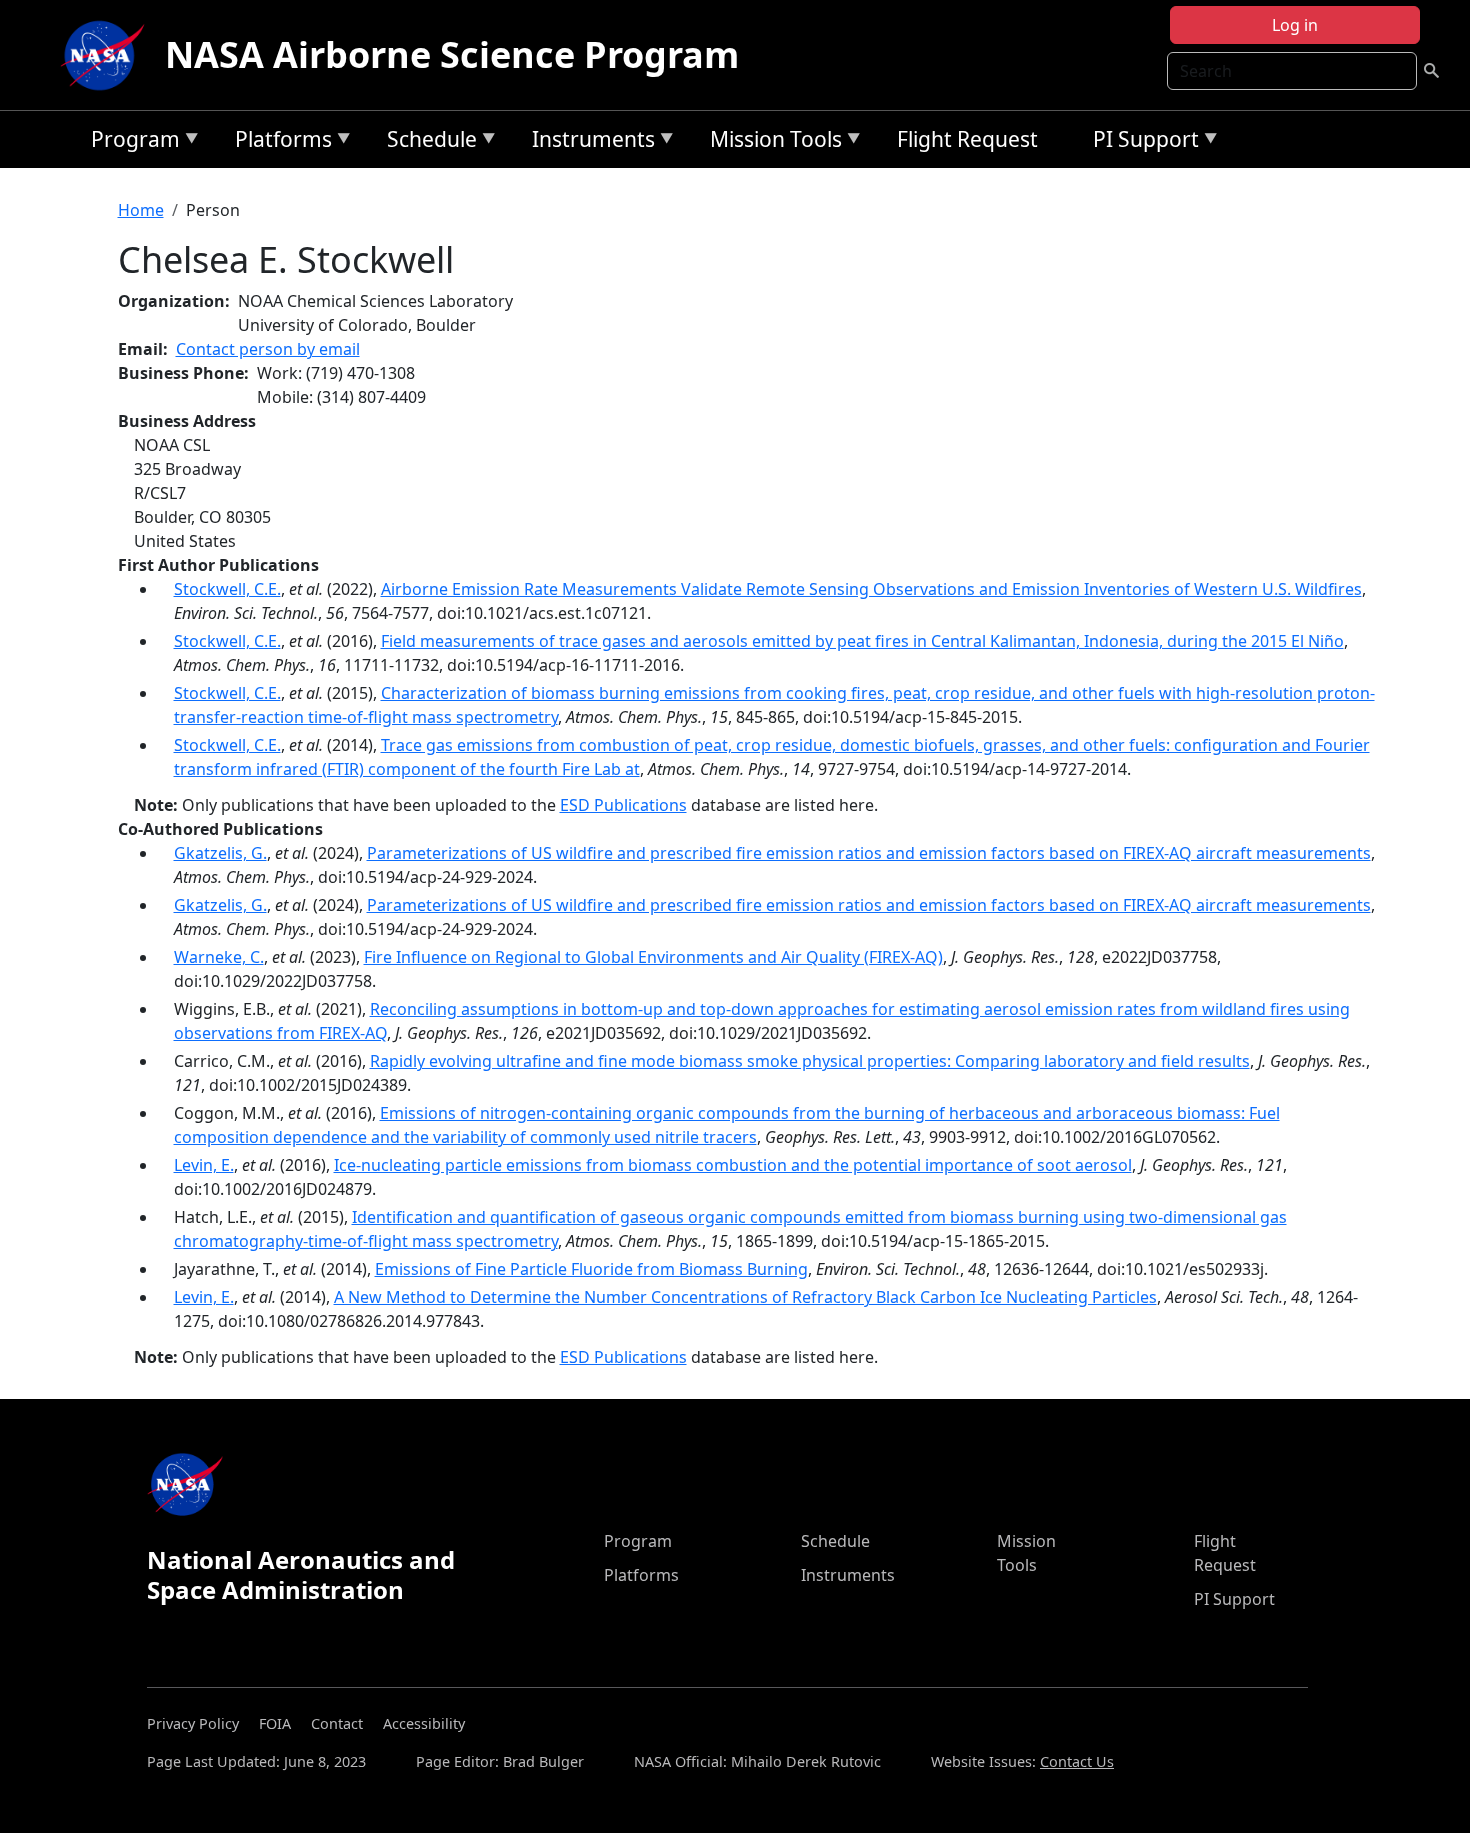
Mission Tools (771, 142)
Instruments (588, 142)
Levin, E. (204, 1165)
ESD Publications (623, 805)
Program (130, 142)
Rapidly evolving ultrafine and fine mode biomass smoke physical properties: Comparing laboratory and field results (810, 1061)
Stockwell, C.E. (227, 589)
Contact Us (1077, 1761)
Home (141, 210)
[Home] (107, 55)
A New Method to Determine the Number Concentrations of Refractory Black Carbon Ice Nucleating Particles (745, 1297)
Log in (1295, 25)
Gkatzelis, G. (220, 853)
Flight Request (967, 139)
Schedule (427, 142)
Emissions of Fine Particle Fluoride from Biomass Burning (591, 1269)
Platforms (278, 142)
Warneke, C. (219, 957)
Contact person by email (268, 349)
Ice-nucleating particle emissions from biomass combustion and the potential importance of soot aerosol (733, 1165)
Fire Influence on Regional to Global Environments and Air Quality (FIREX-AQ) (653, 957)
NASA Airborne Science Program (452, 54)
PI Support (1141, 142)
